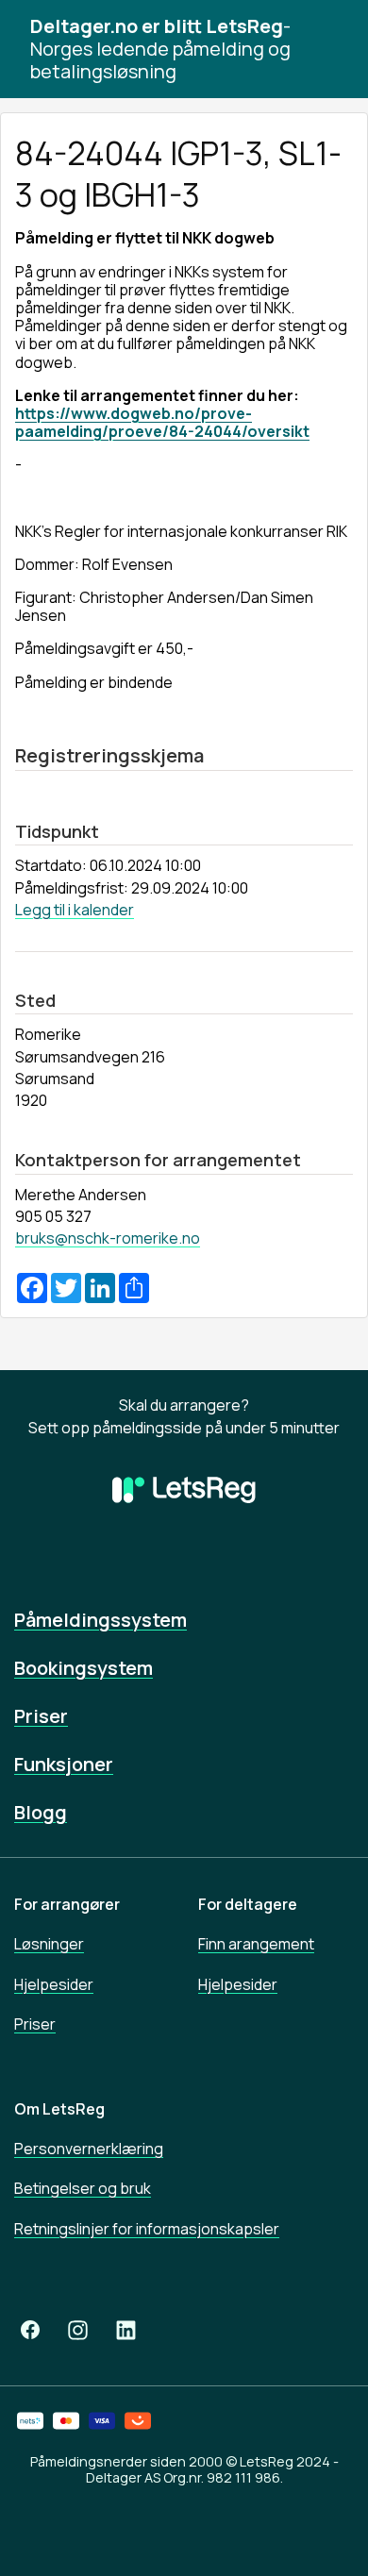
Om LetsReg (59, 2109)
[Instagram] (78, 2330)
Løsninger (49, 1944)
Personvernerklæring (89, 2149)
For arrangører (67, 1904)
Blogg (41, 1812)
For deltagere (248, 1904)
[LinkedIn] (126, 2330)
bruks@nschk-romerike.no (108, 1238)
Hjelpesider (54, 1984)
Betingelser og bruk (83, 2188)
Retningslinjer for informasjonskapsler (147, 2229)
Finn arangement (256, 1944)
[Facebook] (30, 2330)
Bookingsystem (84, 1668)
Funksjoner (64, 1764)
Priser (41, 1716)
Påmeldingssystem (100, 1620)
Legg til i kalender (75, 910)
